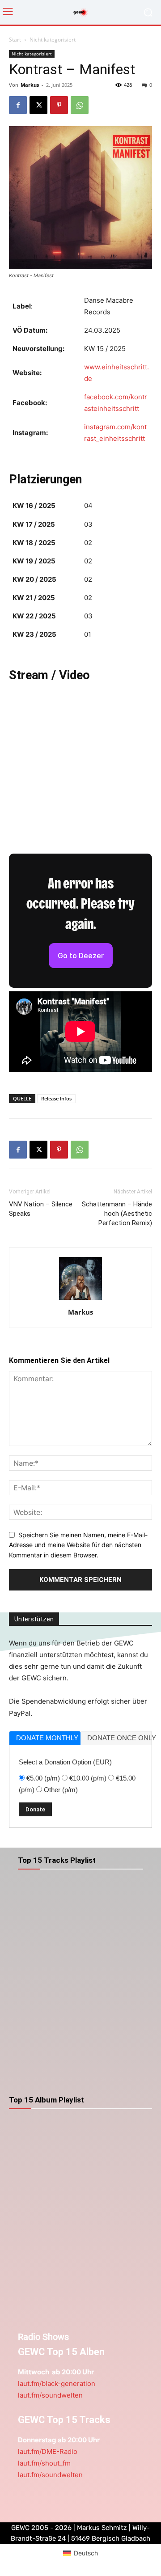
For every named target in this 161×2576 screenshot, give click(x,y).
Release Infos (56, 1098)
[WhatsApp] (80, 105)
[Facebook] (18, 105)
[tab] (45, 1738)
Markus (30, 85)
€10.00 (88, 1778)
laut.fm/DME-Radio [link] (48, 2451)
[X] (38, 105)
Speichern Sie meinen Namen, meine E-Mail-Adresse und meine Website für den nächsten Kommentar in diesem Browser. (78, 1545)
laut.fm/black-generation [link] (57, 2384)
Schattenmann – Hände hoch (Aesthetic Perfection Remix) (117, 1214)
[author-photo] (80, 1300)
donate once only (119, 1738)
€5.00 (43, 1778)
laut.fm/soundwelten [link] (50, 2395)
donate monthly (47, 1738)
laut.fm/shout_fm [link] (44, 2463)
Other (61, 1790)
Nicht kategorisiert (53, 40)
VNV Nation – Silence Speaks (41, 1209)
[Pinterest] (59, 105)
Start (15, 40)
